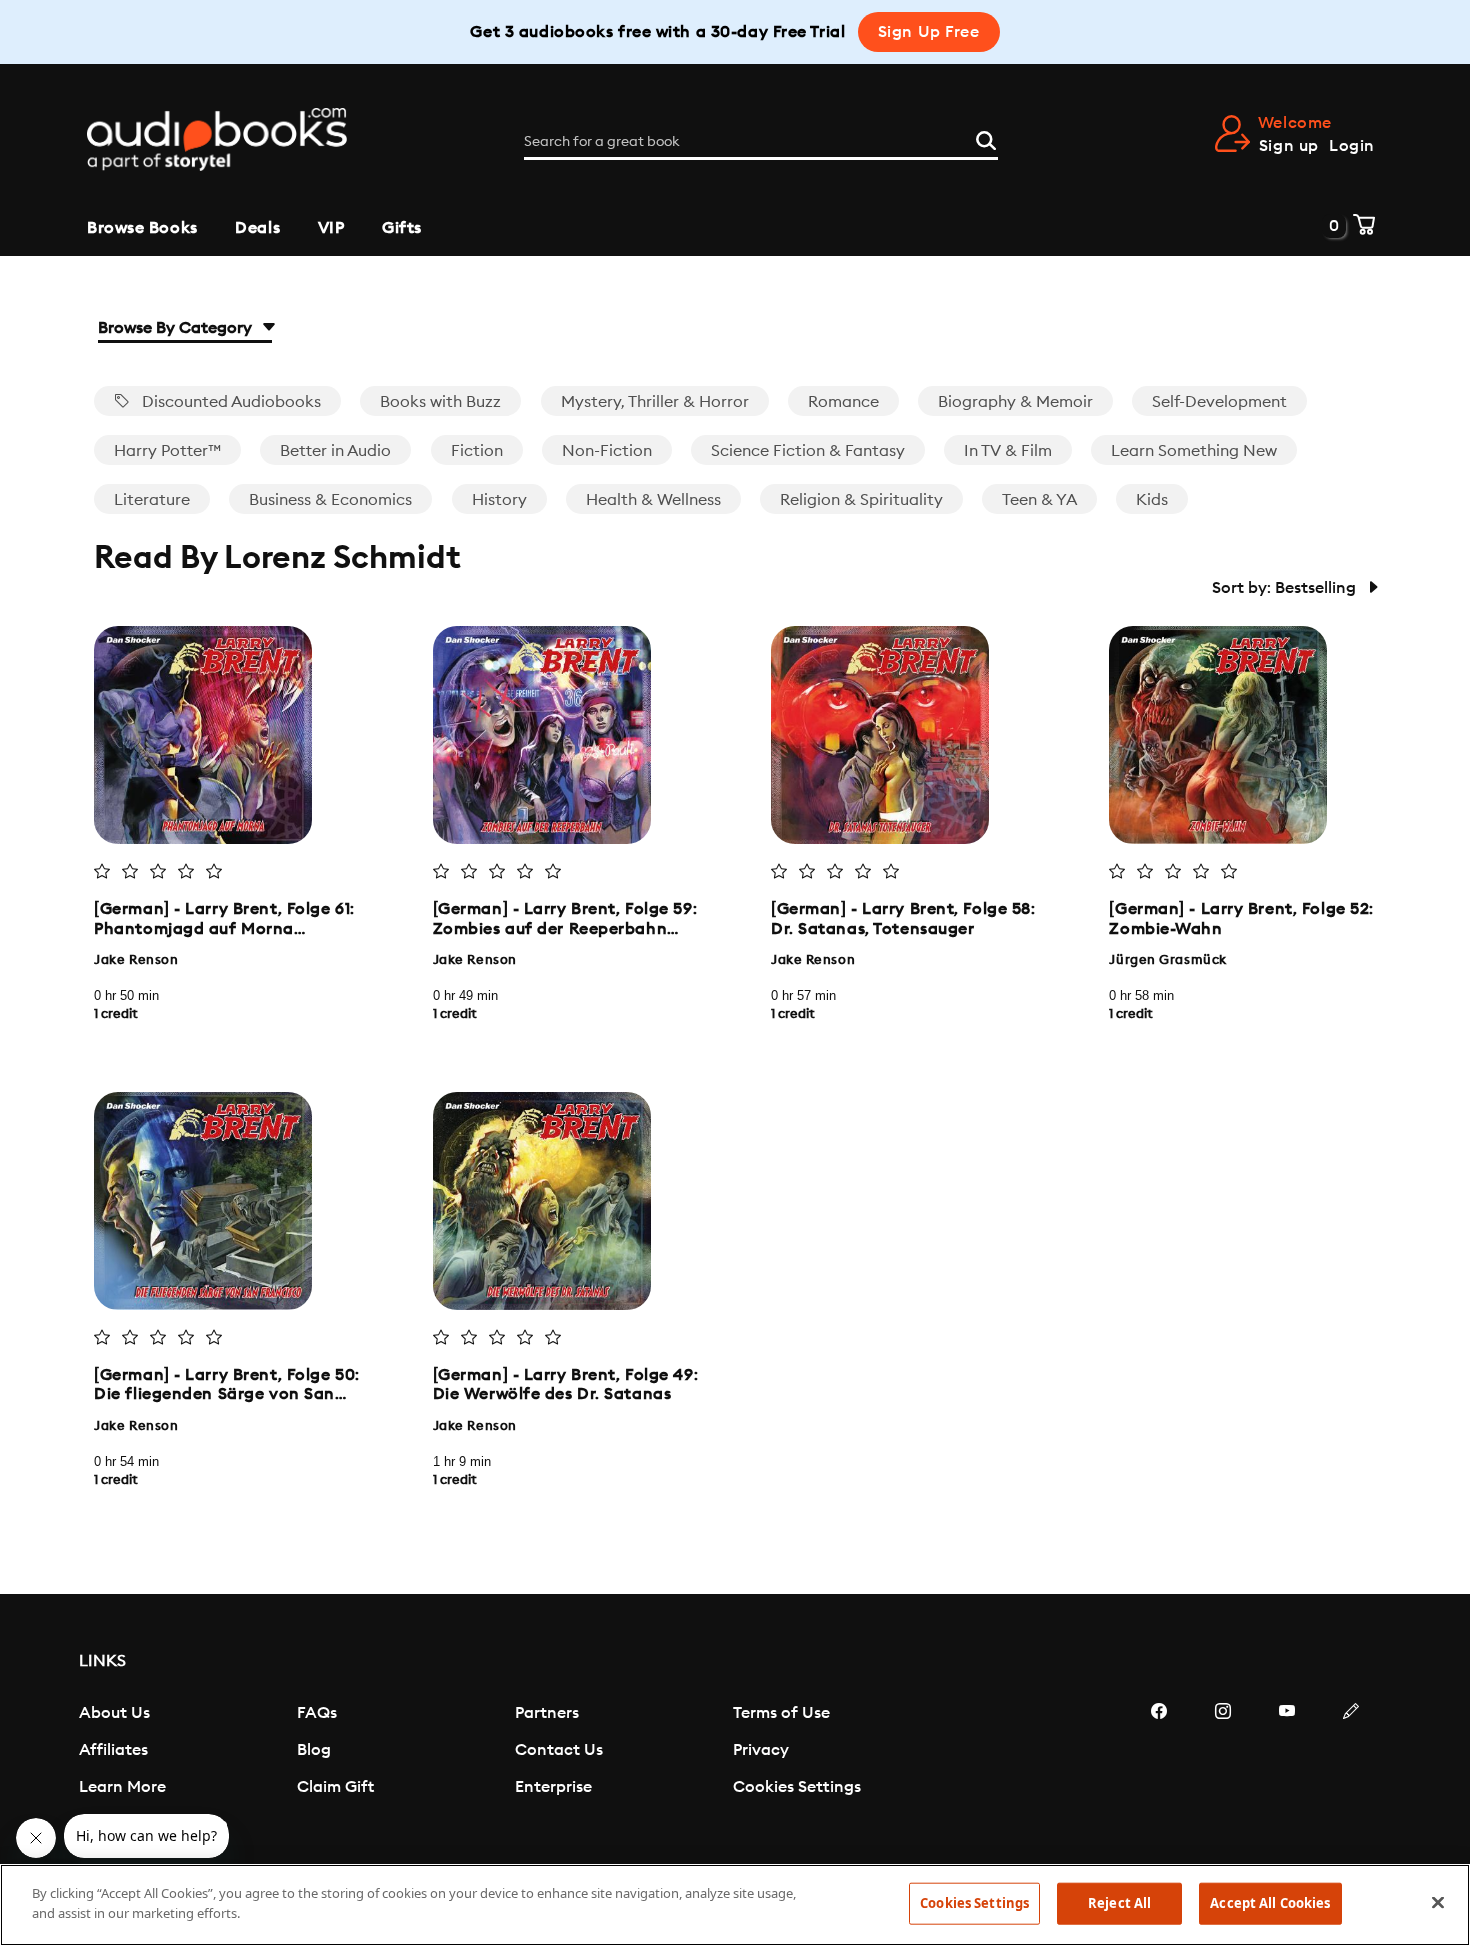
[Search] (986, 138)
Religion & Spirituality (861, 500)
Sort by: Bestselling (1286, 588)
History (499, 500)
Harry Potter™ (167, 451)
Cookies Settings (797, 1787)
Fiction (477, 451)
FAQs (317, 1713)
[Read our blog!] (1351, 1771)
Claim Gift (335, 1787)
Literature (152, 500)
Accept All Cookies (1270, 1903)
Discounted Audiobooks (229, 402)
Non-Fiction (607, 451)
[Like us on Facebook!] (1159, 1771)
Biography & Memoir (1015, 402)
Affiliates (113, 1750)
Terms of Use (781, 1713)
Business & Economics (330, 500)
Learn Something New (1194, 451)
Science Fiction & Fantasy (808, 451)
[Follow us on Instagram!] (1223, 1771)
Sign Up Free (929, 32)
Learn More (122, 1787)
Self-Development (1219, 402)
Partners (547, 1713)
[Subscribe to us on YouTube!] (1287, 1771)
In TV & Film (1008, 451)
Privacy (761, 1750)
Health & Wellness (653, 500)
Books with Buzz (440, 402)
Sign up (1289, 146)
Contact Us (559, 1750)
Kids (1152, 500)
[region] (735, 1905)
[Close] (1438, 1902)
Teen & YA (1039, 500)
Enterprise (553, 1787)
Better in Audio (335, 451)
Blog (314, 1750)
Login (1352, 146)
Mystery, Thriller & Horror (655, 402)
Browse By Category (177, 328)
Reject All (1119, 1903)
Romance (843, 402)
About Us (114, 1713)
